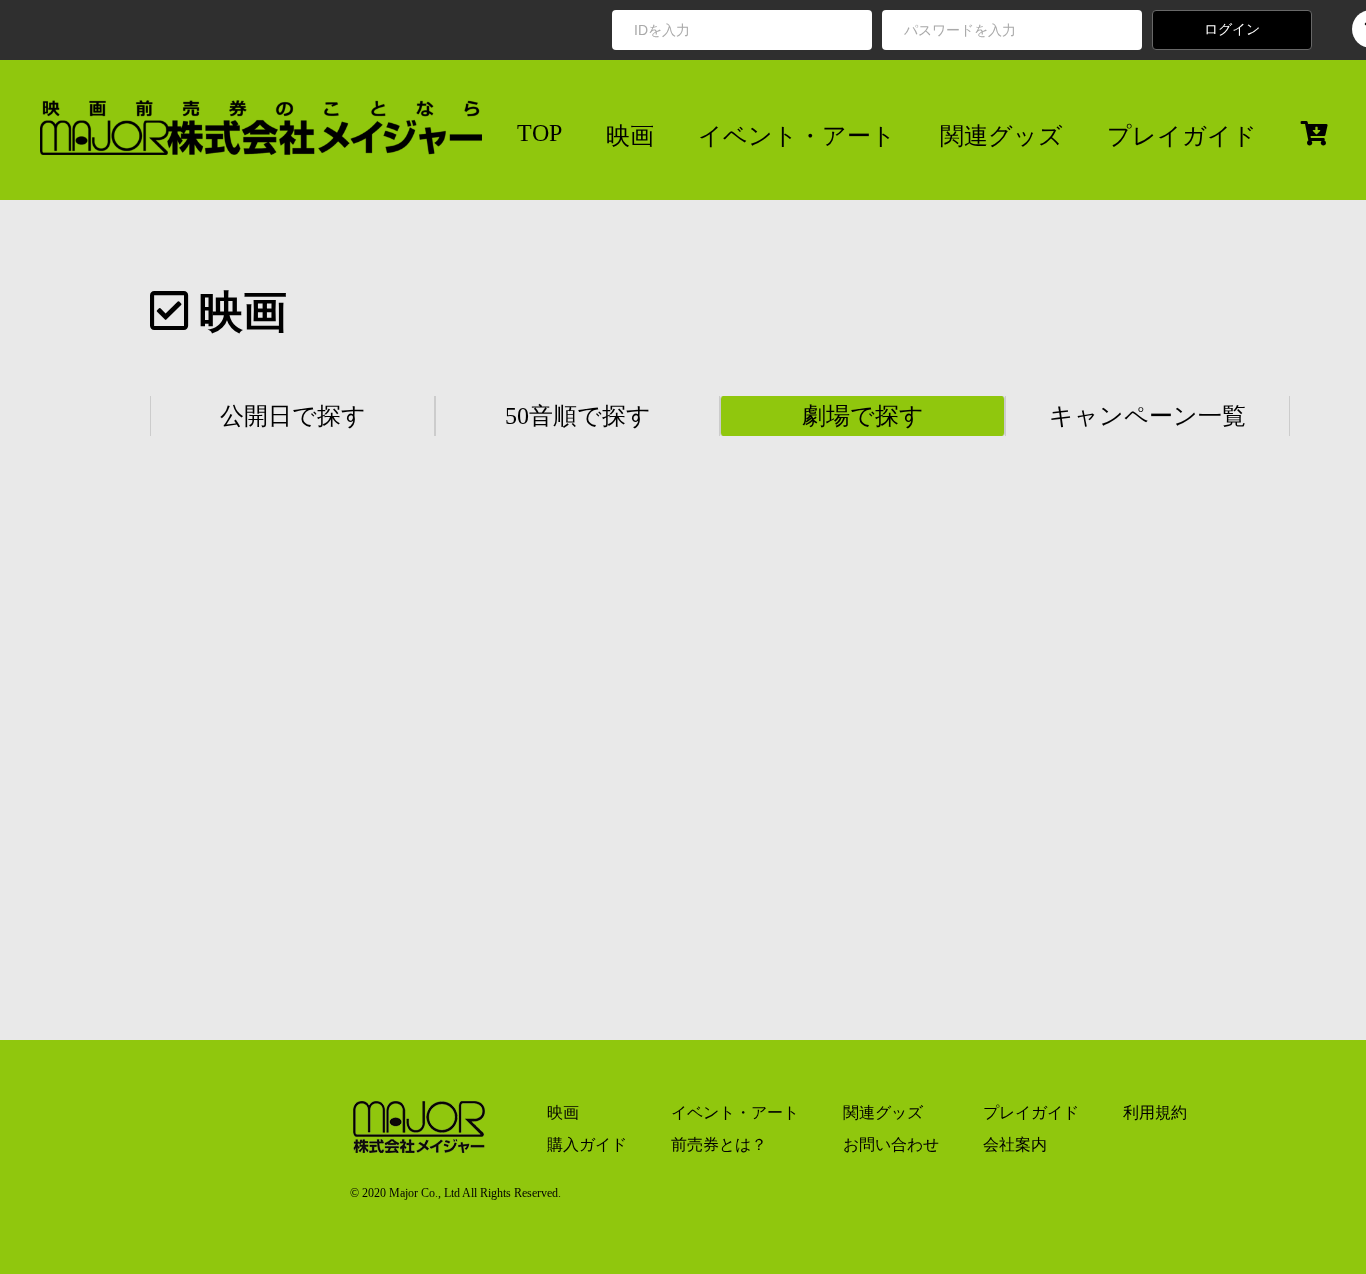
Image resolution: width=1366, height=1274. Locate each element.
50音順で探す (578, 416)
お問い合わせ (891, 1144)
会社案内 (1015, 1144)
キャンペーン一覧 (1147, 416)
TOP (539, 133)
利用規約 (1155, 1112)
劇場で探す (863, 416)
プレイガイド (1182, 136)
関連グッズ (1001, 136)
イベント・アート (797, 136)
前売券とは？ (719, 1144)
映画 (630, 136)
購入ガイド (587, 1144)
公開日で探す (293, 416)
